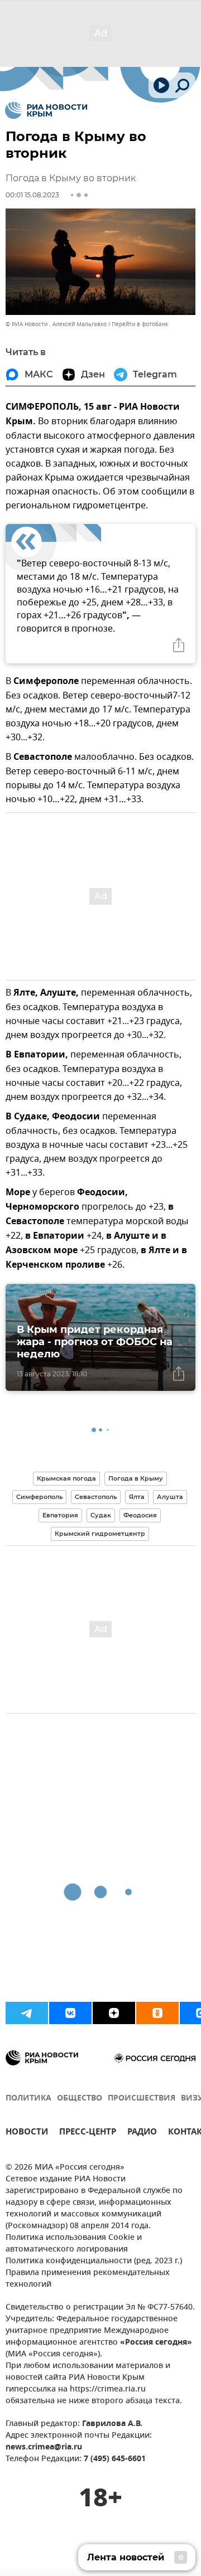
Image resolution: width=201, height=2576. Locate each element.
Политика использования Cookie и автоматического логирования (74, 2244)
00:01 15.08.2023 (32, 195)
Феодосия (140, 1515)
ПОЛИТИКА (28, 2099)
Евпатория (60, 1515)
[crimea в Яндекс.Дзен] (114, 2013)
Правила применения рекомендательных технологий (88, 2279)
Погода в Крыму (136, 1478)
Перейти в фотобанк (140, 324)
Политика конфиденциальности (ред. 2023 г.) (94, 2261)
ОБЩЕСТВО (80, 2099)
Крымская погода (66, 1478)
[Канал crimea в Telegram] (27, 2013)
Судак (101, 1515)
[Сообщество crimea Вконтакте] (70, 2013)
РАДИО (142, 2133)
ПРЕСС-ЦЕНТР (88, 2133)
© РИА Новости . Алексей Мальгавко (56, 324)
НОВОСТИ (27, 2133)
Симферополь (39, 1497)
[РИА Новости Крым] (46, 110)
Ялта (137, 1497)
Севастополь (96, 1497)
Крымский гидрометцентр (100, 1534)
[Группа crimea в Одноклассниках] (157, 2013)
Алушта (170, 1497)
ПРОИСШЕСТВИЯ (142, 2099)
